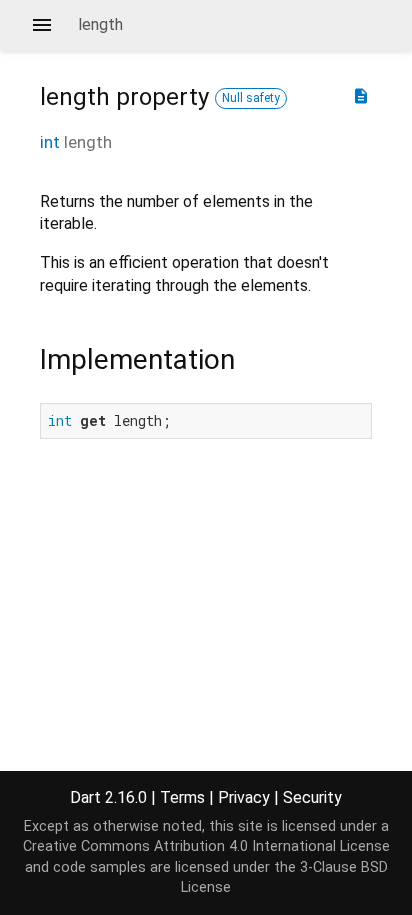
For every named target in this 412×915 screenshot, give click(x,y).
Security (312, 797)
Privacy (244, 797)
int (50, 142)
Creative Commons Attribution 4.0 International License (206, 846)
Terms (182, 797)
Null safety (251, 98)
